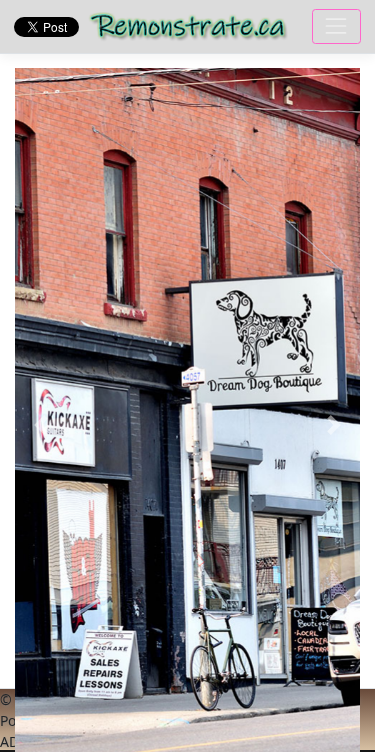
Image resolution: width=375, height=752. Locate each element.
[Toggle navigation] (336, 26)
